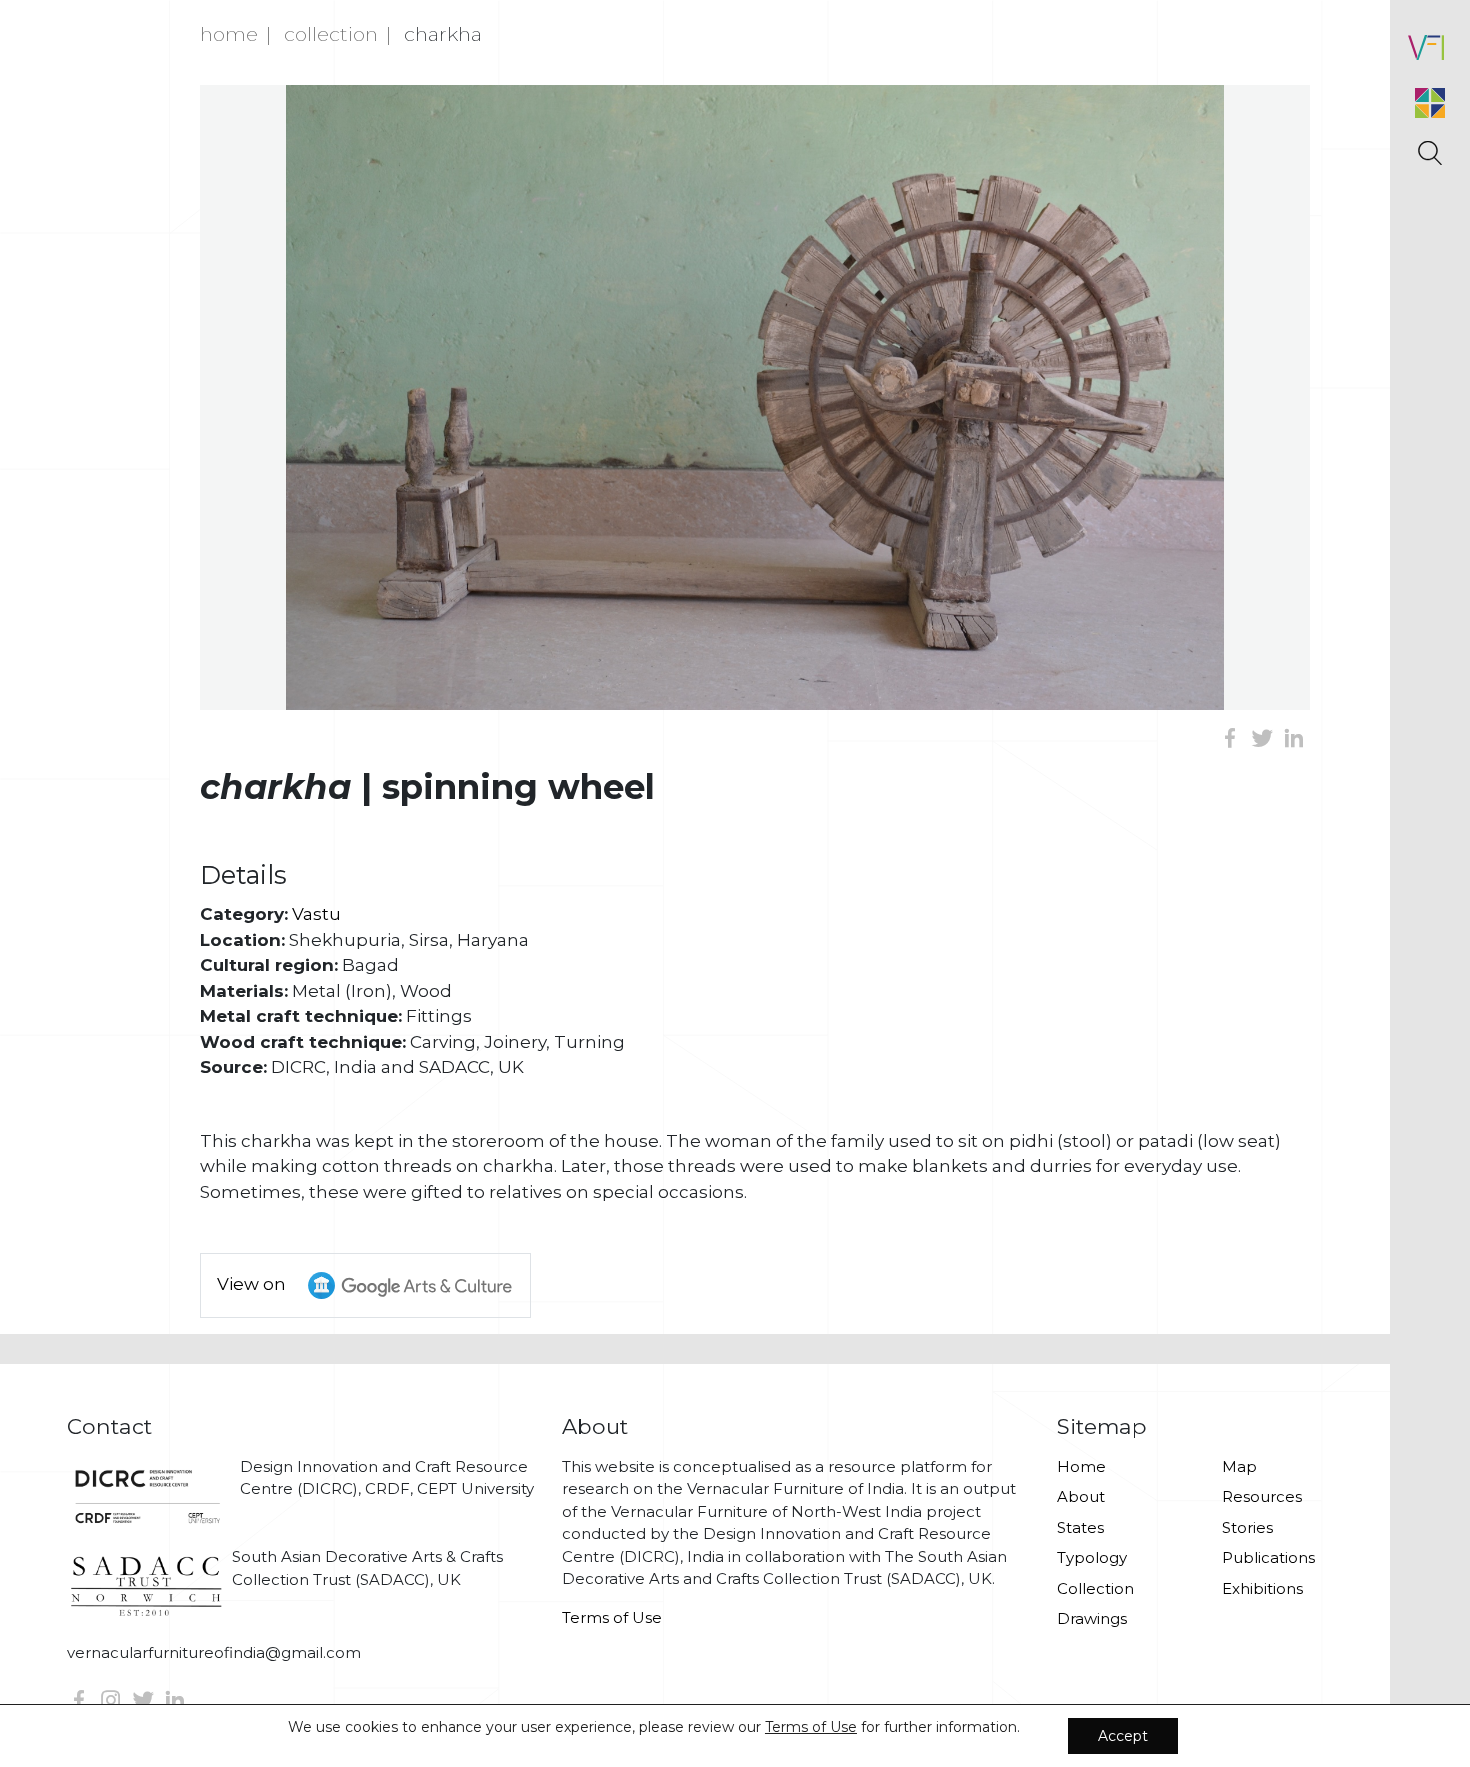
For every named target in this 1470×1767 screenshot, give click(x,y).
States (1080, 1527)
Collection (331, 34)
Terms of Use (612, 1617)
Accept (1123, 1736)
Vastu (316, 914)
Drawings (1092, 1618)
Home (229, 34)
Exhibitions (1262, 1588)
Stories (1247, 1527)
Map (1239, 1466)
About (1081, 1496)
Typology (1092, 1557)
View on (253, 1284)
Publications (1268, 1557)
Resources (1262, 1496)
